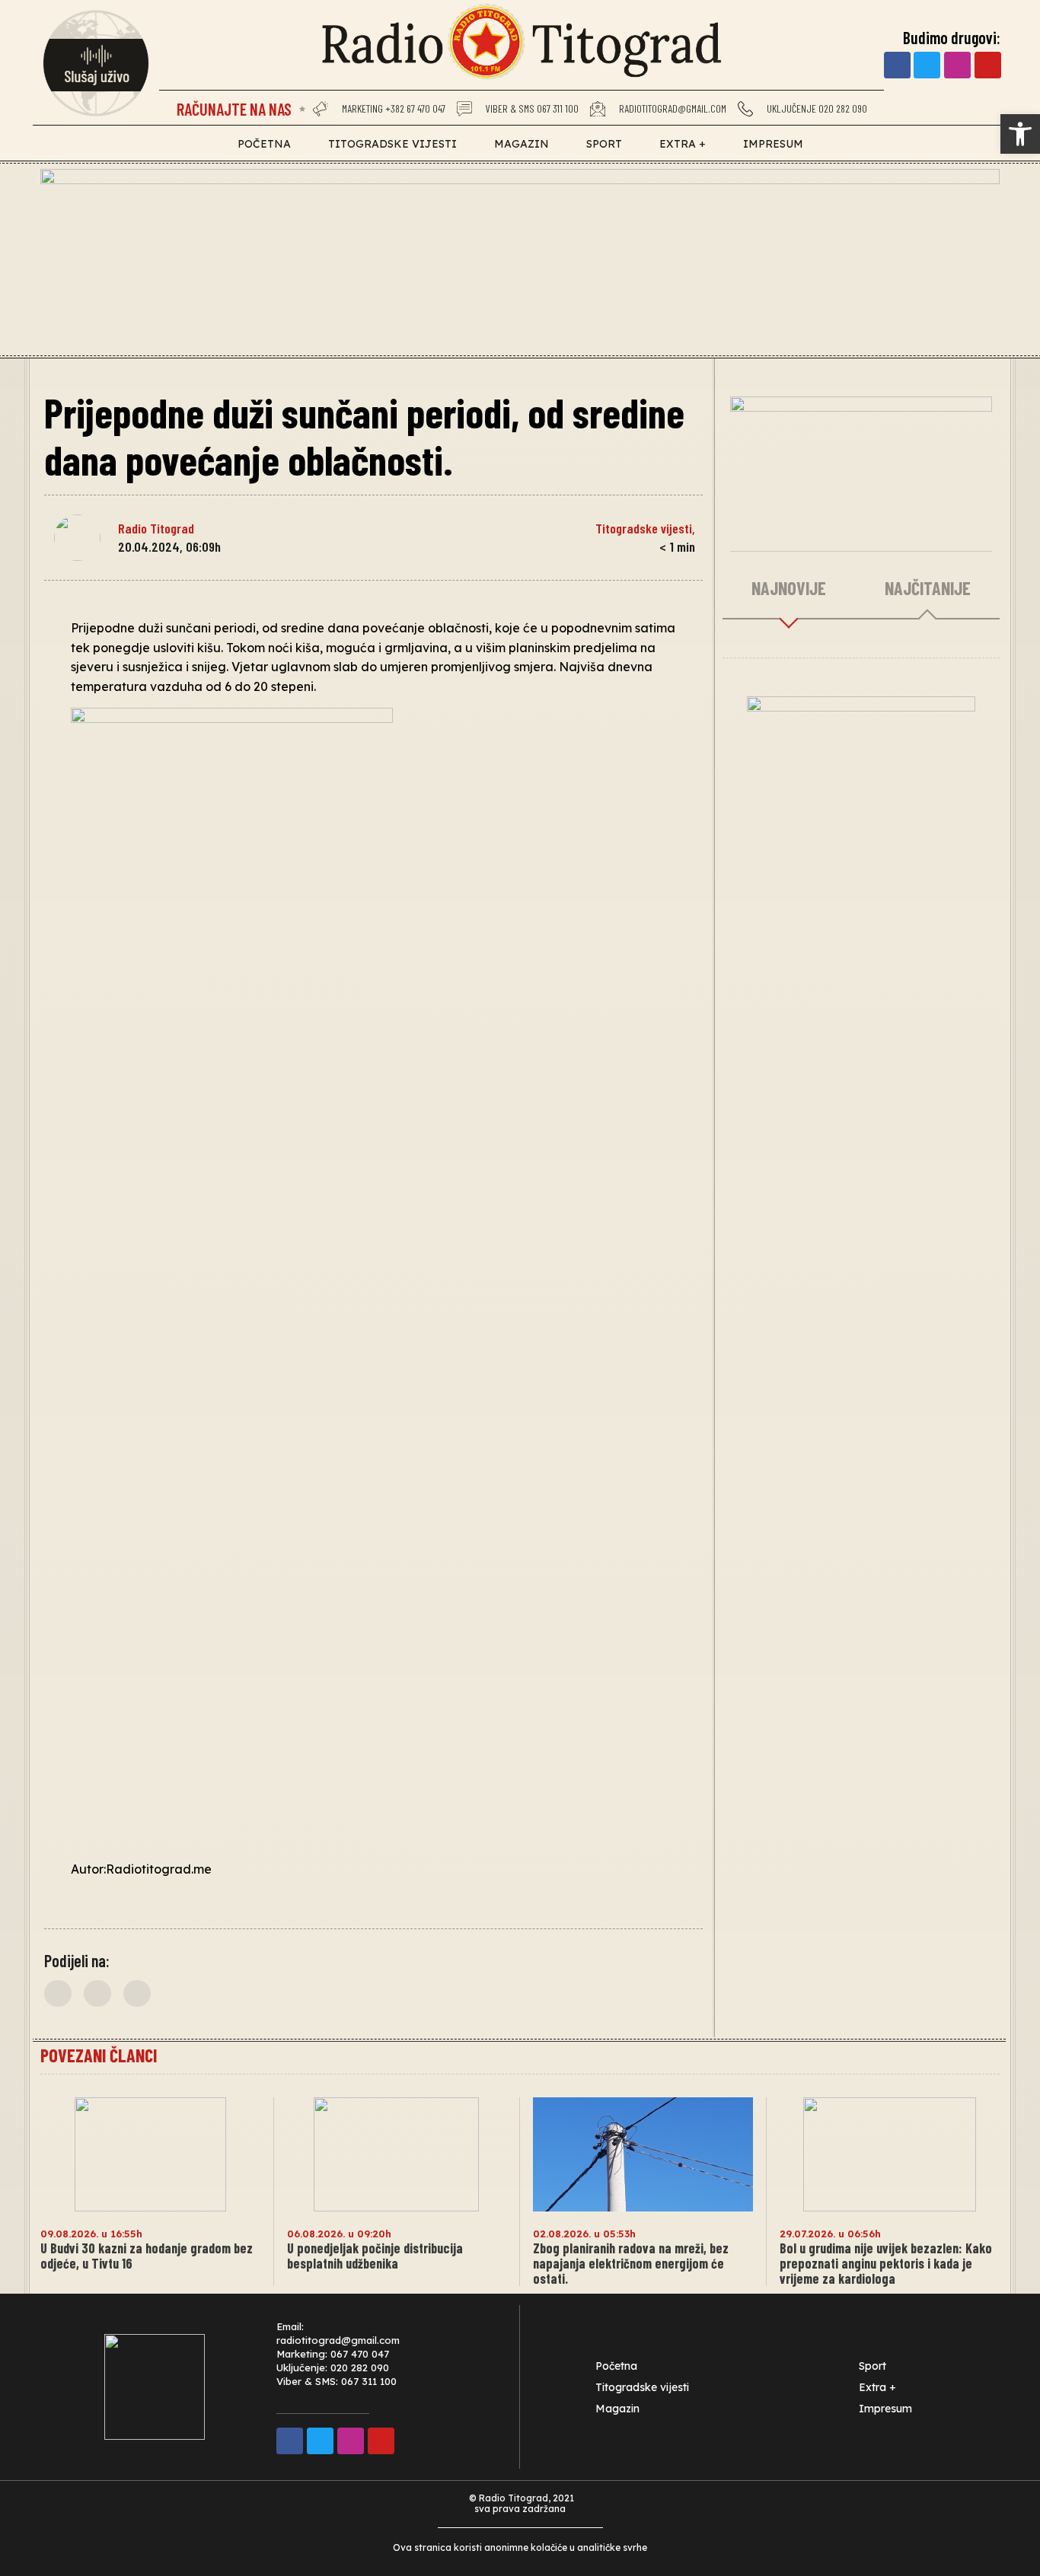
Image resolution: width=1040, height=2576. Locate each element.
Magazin (522, 144)
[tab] (789, 589)
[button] (58, 1993)
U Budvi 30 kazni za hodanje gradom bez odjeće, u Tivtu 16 (147, 2256)
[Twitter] (927, 65)
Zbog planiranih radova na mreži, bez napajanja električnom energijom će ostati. (631, 2263)
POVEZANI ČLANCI (99, 2055)
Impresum (773, 144)
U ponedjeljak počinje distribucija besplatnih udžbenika (375, 2256)
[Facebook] (897, 65)
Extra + (683, 144)
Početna (264, 144)
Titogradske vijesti (392, 144)
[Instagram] (957, 65)
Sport (604, 144)
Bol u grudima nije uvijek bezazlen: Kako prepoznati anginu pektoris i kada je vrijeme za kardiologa (886, 2263)
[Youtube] (988, 65)
